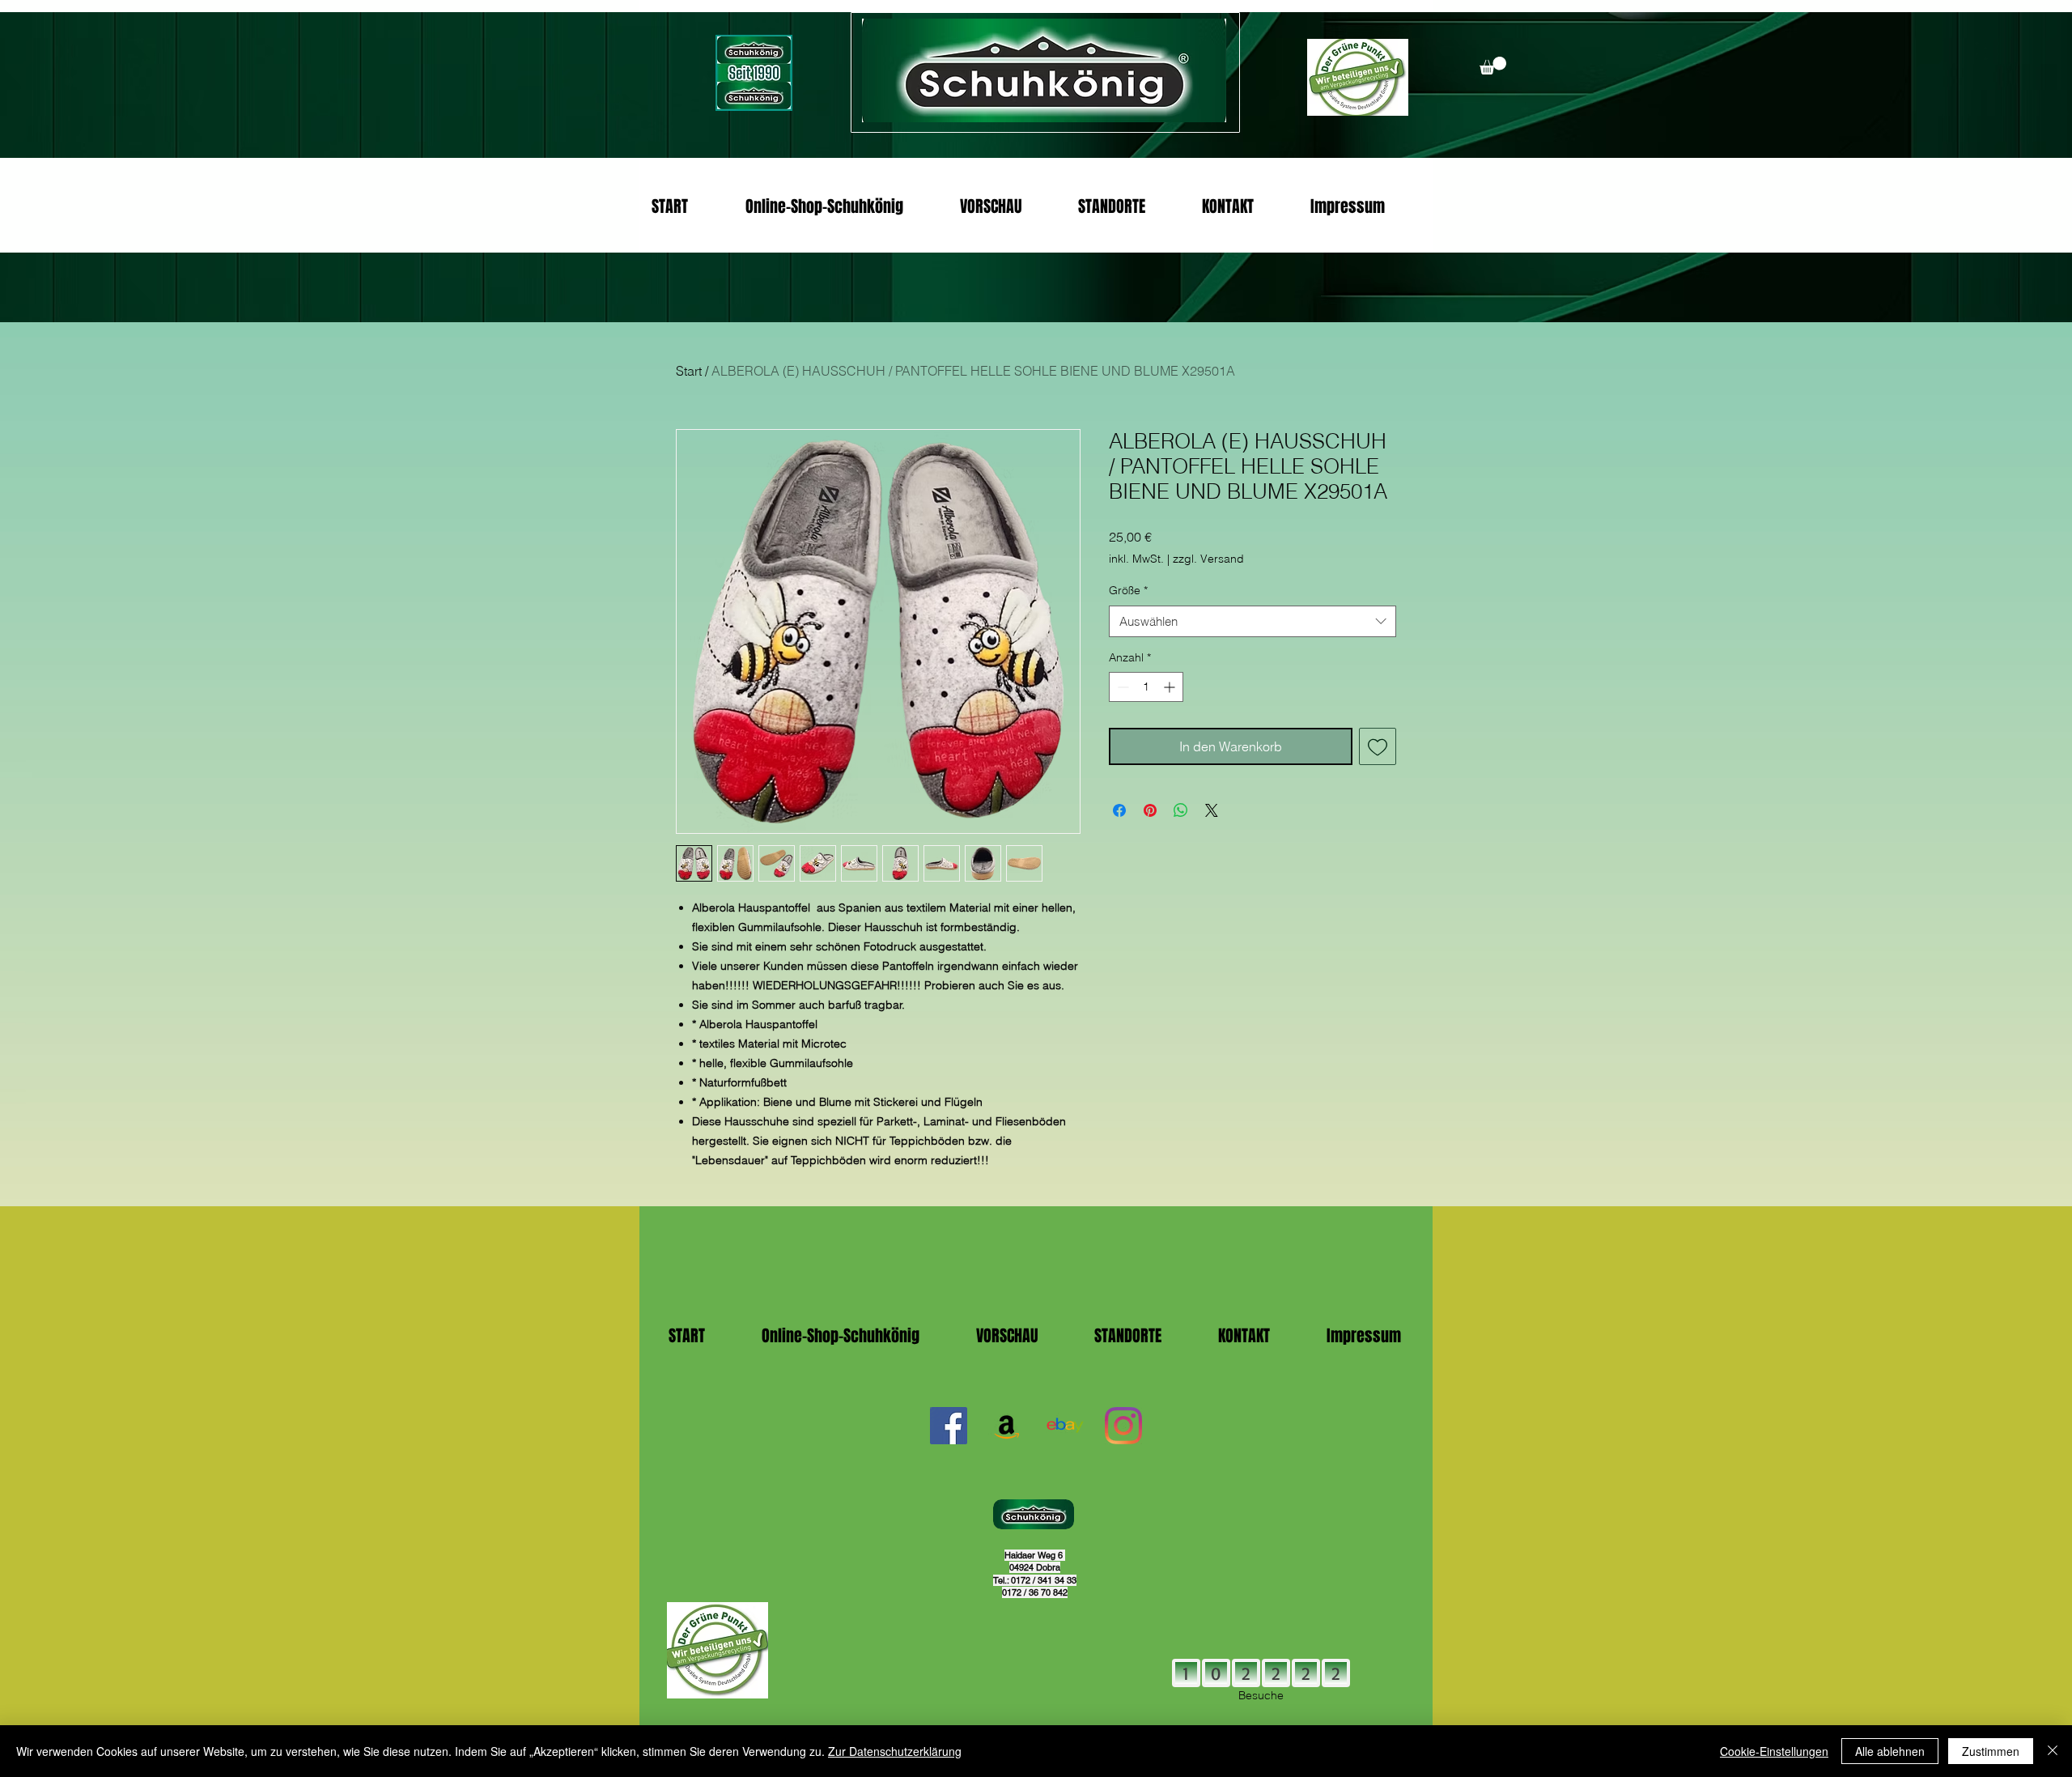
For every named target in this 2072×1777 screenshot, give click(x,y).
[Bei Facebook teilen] (1119, 810)
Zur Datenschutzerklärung (895, 1751)
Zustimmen (1991, 1751)
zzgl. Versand (1208, 559)
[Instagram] (1123, 1426)
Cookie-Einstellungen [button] (1774, 1751)
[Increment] (1171, 687)
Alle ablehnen (1890, 1751)
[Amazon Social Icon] (1007, 1426)
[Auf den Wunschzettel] (1378, 746)
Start (689, 371)
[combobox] (1253, 621)
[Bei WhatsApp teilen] (1181, 810)
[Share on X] (1212, 810)
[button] (1493, 66)
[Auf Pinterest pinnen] (1150, 810)
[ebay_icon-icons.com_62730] (1065, 1426)
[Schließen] (2053, 1751)
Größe (1128, 590)
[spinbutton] (1146, 687)
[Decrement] (1121, 687)
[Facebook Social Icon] (949, 1426)
